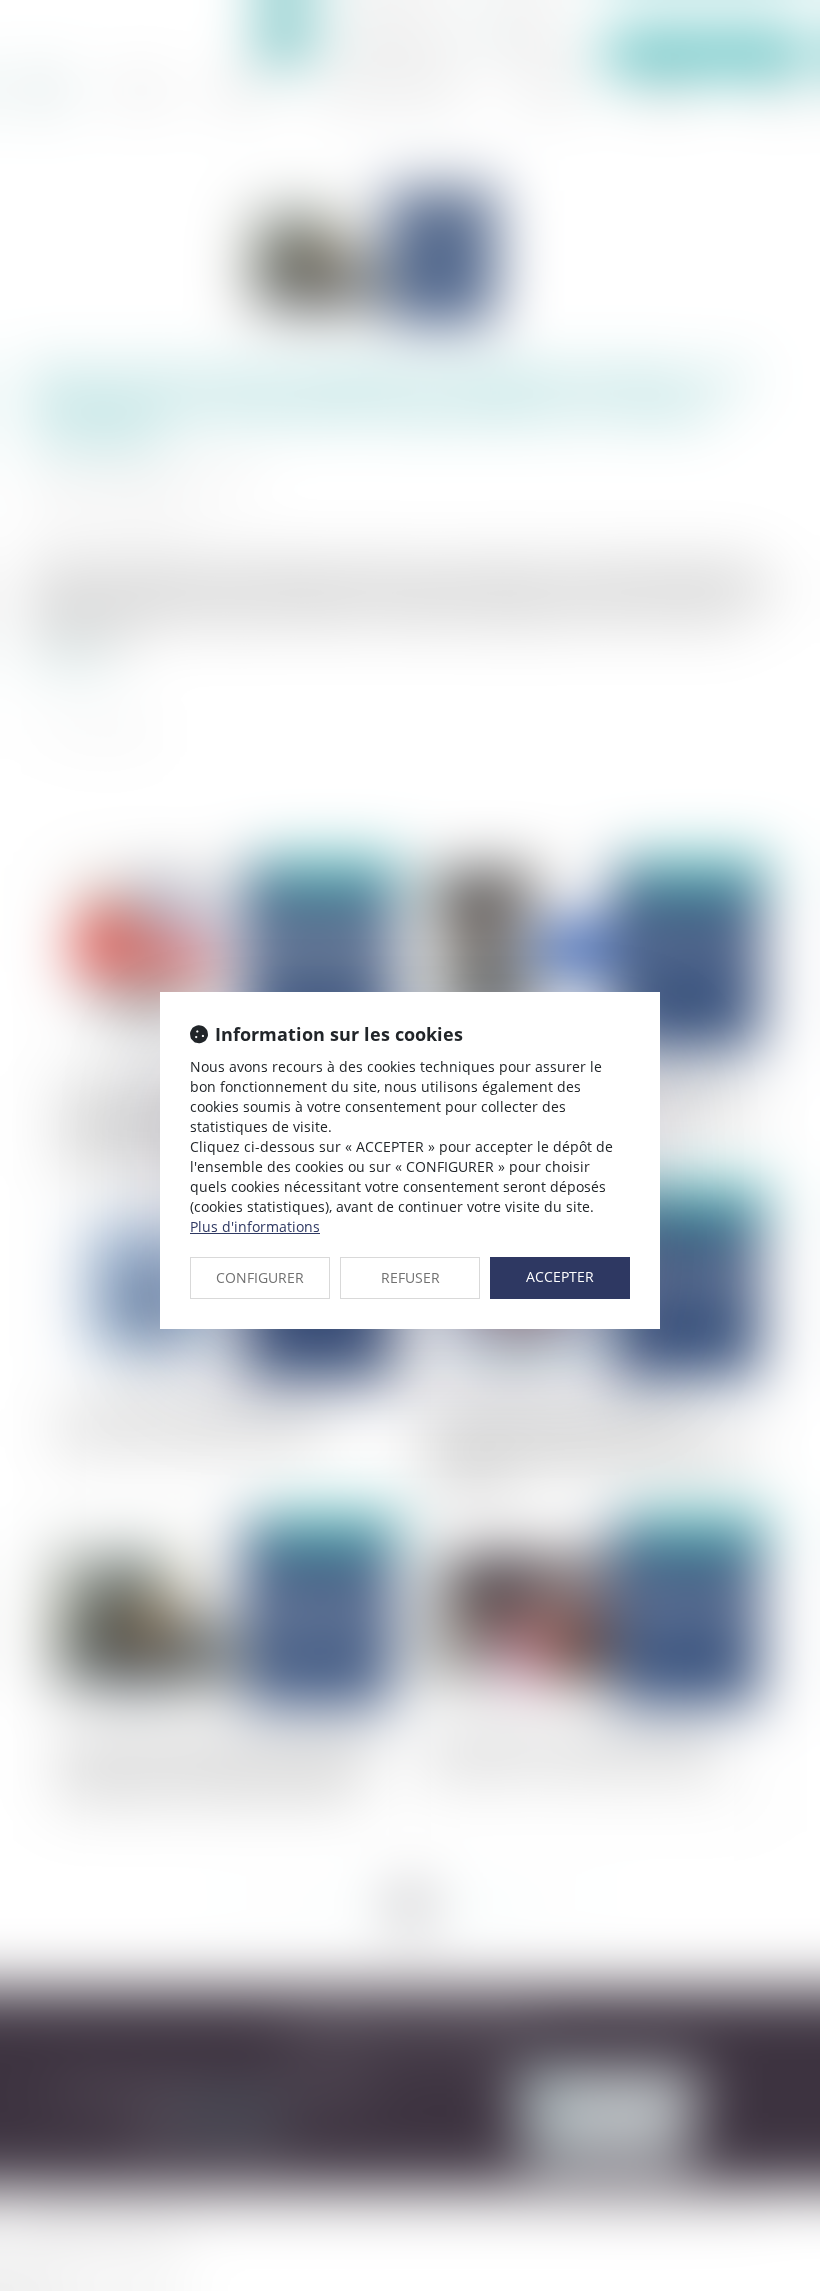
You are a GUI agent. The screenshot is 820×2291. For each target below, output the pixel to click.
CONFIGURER (260, 1277)
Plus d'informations (255, 1226)
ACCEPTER (560, 1276)
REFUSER (410, 1277)
